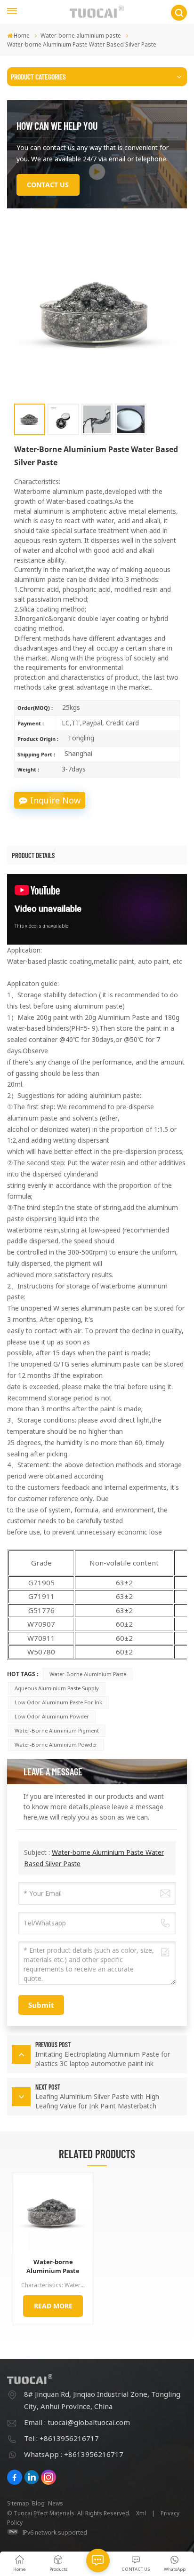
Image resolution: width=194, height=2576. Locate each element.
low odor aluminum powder (52, 1716)
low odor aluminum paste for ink (58, 1702)
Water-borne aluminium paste (81, 36)
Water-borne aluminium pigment (57, 1730)
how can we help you (57, 126)
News (56, 2503)
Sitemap (18, 2503)
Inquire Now (55, 800)
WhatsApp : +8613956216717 (74, 2454)
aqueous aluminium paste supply (57, 1688)
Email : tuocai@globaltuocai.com (77, 2422)
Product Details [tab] (33, 855)
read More (53, 2306)
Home (22, 36)
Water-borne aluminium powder (56, 1745)
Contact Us (48, 185)
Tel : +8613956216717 (61, 2438)
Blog (38, 2503)
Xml (141, 2513)
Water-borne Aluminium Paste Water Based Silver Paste (53, 2266)
